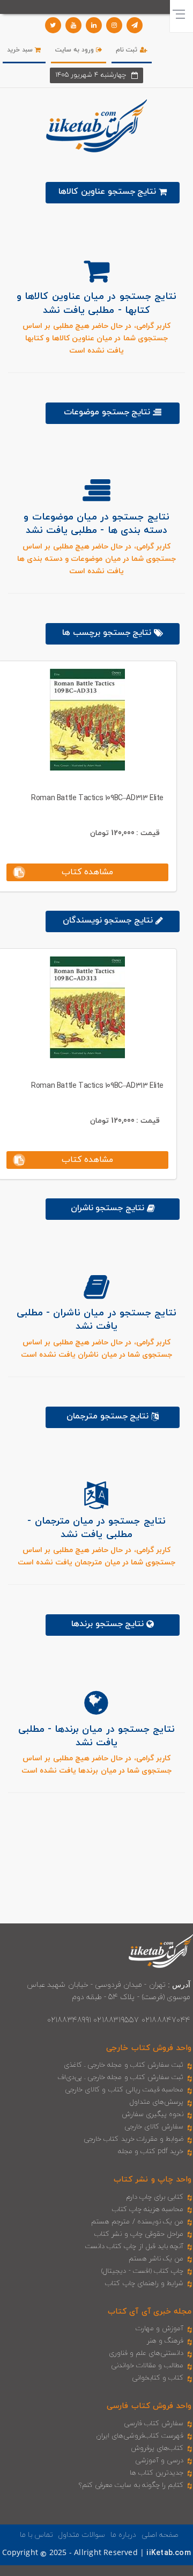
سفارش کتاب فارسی (154, 2424)
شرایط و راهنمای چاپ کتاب (144, 2284)
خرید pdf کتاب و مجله (151, 2151)
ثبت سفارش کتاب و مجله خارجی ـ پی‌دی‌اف (120, 2077)
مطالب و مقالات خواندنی (147, 2366)
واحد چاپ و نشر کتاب (153, 2180)
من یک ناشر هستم (156, 2259)
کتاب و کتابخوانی (158, 2378)
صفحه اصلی (160, 2535)
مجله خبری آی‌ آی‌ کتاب (150, 2312)
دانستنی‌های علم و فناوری (146, 2353)
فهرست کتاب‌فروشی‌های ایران (140, 2436)
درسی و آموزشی (159, 2461)
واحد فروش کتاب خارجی (149, 2048)
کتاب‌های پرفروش (157, 2448)
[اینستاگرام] (114, 25)
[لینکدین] (94, 25)
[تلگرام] (135, 25)
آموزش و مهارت (159, 2329)
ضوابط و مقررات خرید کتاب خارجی (133, 2139)
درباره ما (123, 2535)
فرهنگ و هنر (165, 2341)
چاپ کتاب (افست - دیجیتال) (142, 2271)
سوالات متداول (81, 2535)
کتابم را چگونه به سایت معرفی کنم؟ (131, 2485)
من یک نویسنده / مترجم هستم (137, 2222)
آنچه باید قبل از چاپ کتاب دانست (134, 2246)
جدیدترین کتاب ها (157, 2473)
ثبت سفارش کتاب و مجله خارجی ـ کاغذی (124, 2065)
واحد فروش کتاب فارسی (149, 2406)
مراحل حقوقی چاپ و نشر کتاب (139, 2234)
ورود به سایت (76, 50)
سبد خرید (21, 50)
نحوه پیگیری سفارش (153, 2114)
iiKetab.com (168, 2553)
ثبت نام (128, 50)
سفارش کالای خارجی (154, 2127)
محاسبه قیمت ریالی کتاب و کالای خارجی (124, 2090)
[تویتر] (53, 25)
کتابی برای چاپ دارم (155, 2197)
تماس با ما (36, 2535)
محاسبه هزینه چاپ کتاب (148, 2209)
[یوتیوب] (73, 25)
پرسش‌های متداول (157, 2102)
